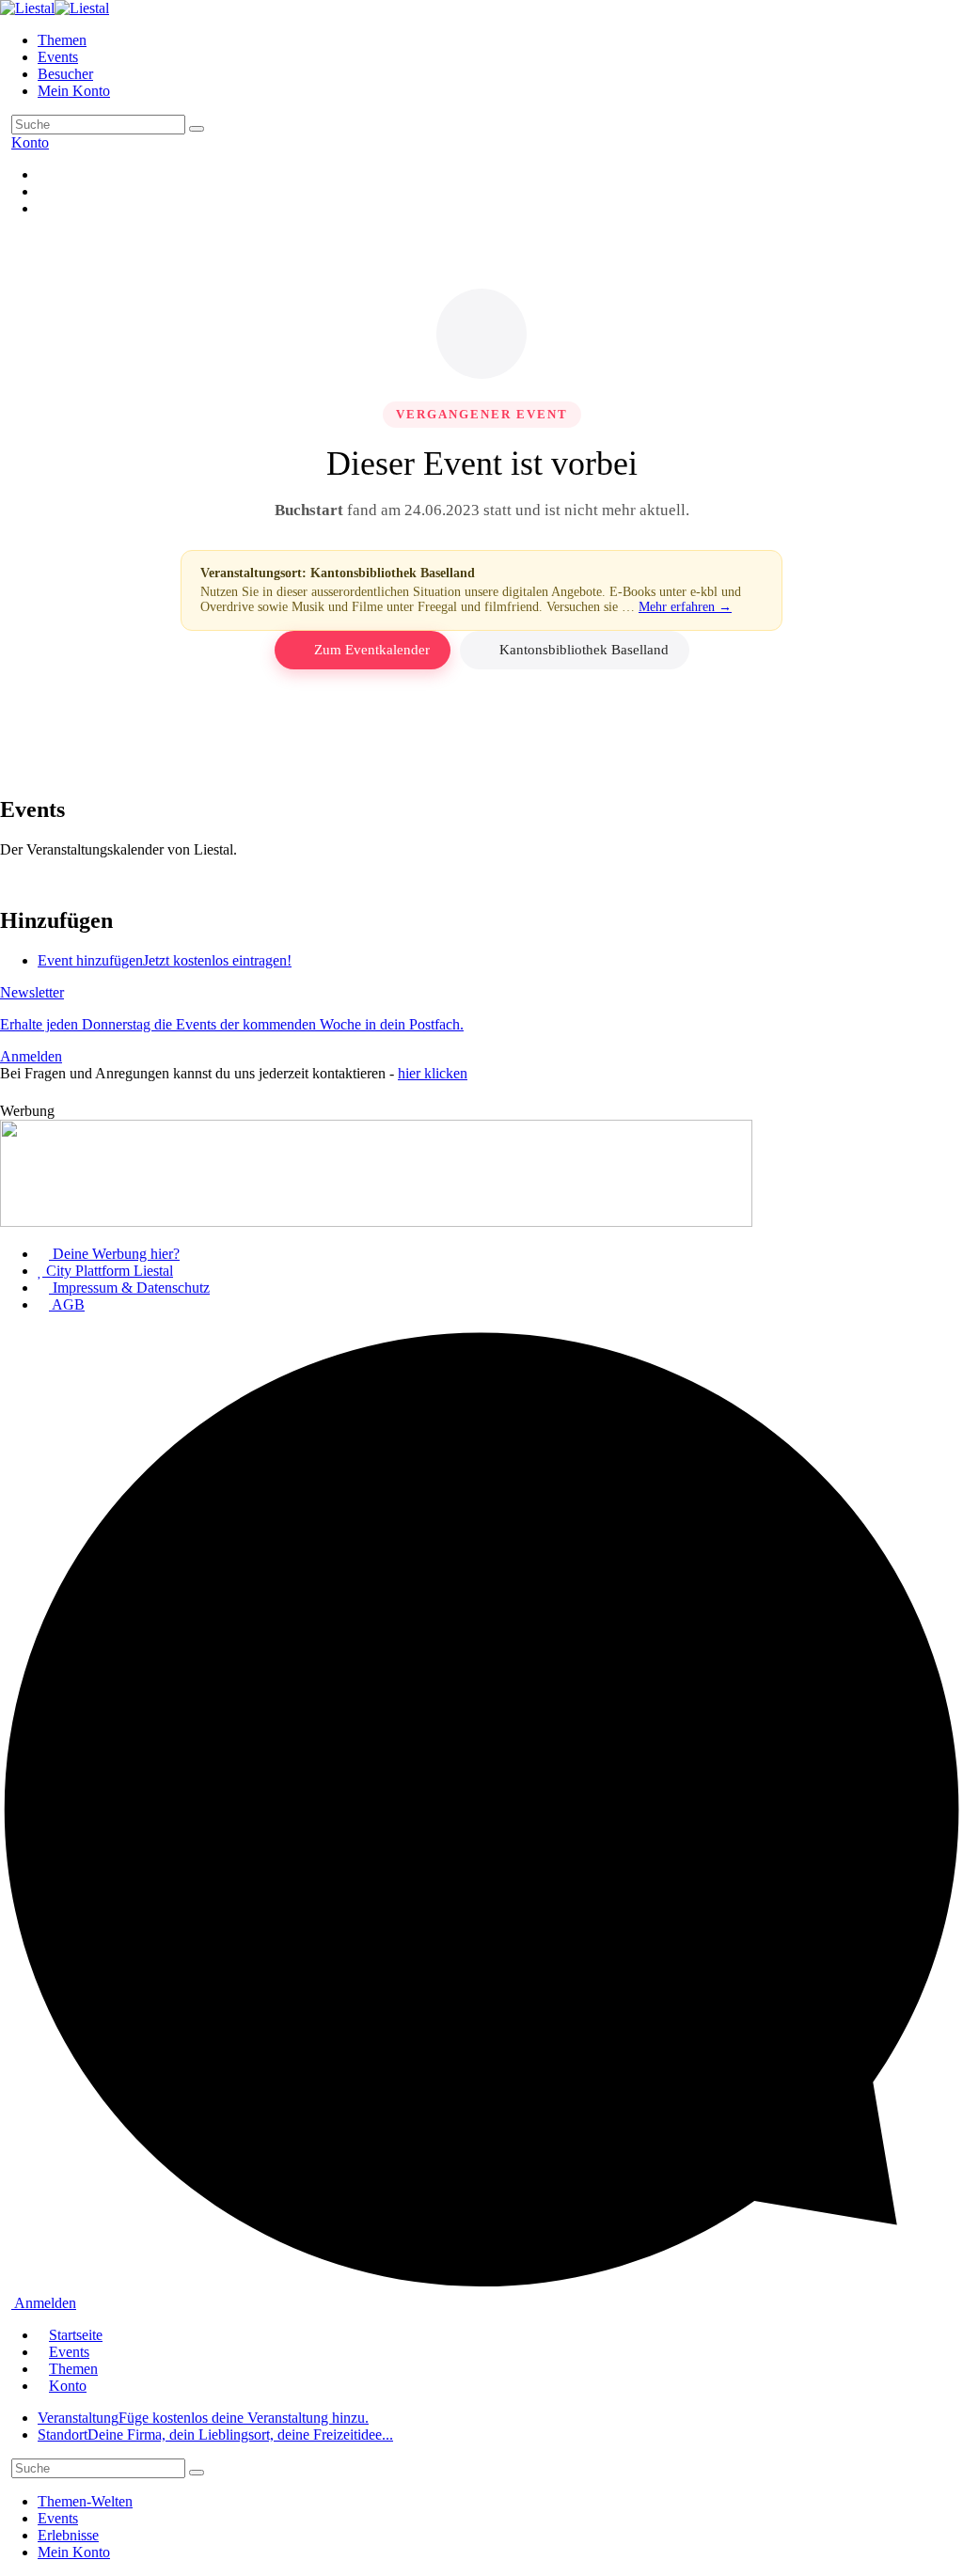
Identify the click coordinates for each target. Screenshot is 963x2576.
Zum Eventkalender (372, 650)
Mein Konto (74, 91)
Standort (215, 2435)
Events (58, 57)
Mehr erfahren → (685, 607)
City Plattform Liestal (108, 1271)
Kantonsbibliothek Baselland (584, 650)
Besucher (65, 74)
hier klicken (433, 1073)
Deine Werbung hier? (114, 1254)
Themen (62, 40)
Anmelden (44, 2303)
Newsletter (232, 1024)
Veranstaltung (203, 2418)
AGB (67, 1304)
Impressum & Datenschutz (129, 1288)
